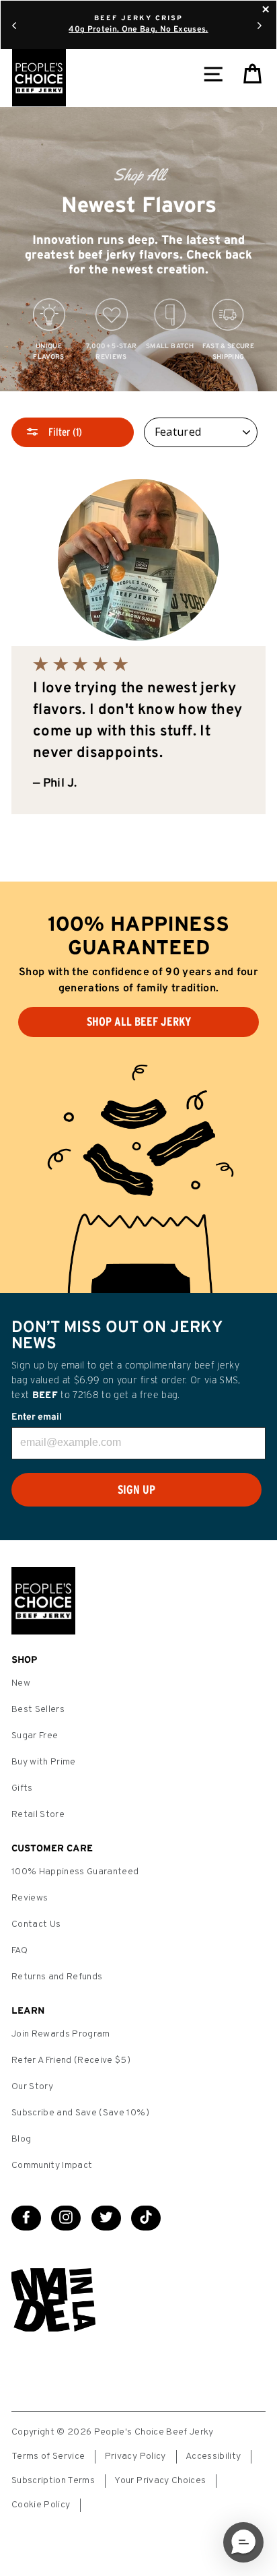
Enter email (37, 1417)
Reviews (30, 1898)
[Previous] (14, 25)
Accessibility (213, 2456)
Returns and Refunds (57, 1977)
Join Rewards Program (61, 2034)
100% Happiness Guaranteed (75, 1872)
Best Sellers (38, 1710)
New (21, 1683)
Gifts (22, 1788)
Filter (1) (64, 432)
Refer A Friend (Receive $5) (71, 2060)
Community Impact (52, 2166)
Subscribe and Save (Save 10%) (80, 2113)
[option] (138, 250)
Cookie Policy (41, 2505)
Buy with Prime (44, 1762)
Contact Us (36, 1924)
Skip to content (138, 12)
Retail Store (38, 1815)
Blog (21, 2139)
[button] (243, 2542)
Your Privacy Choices (160, 2481)
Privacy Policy (135, 2456)
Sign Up (136, 1490)
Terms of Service (48, 2456)
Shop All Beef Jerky (139, 1022)
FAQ (19, 1951)
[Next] (260, 25)
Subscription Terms (53, 2481)
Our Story (32, 2087)
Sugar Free (35, 1736)
